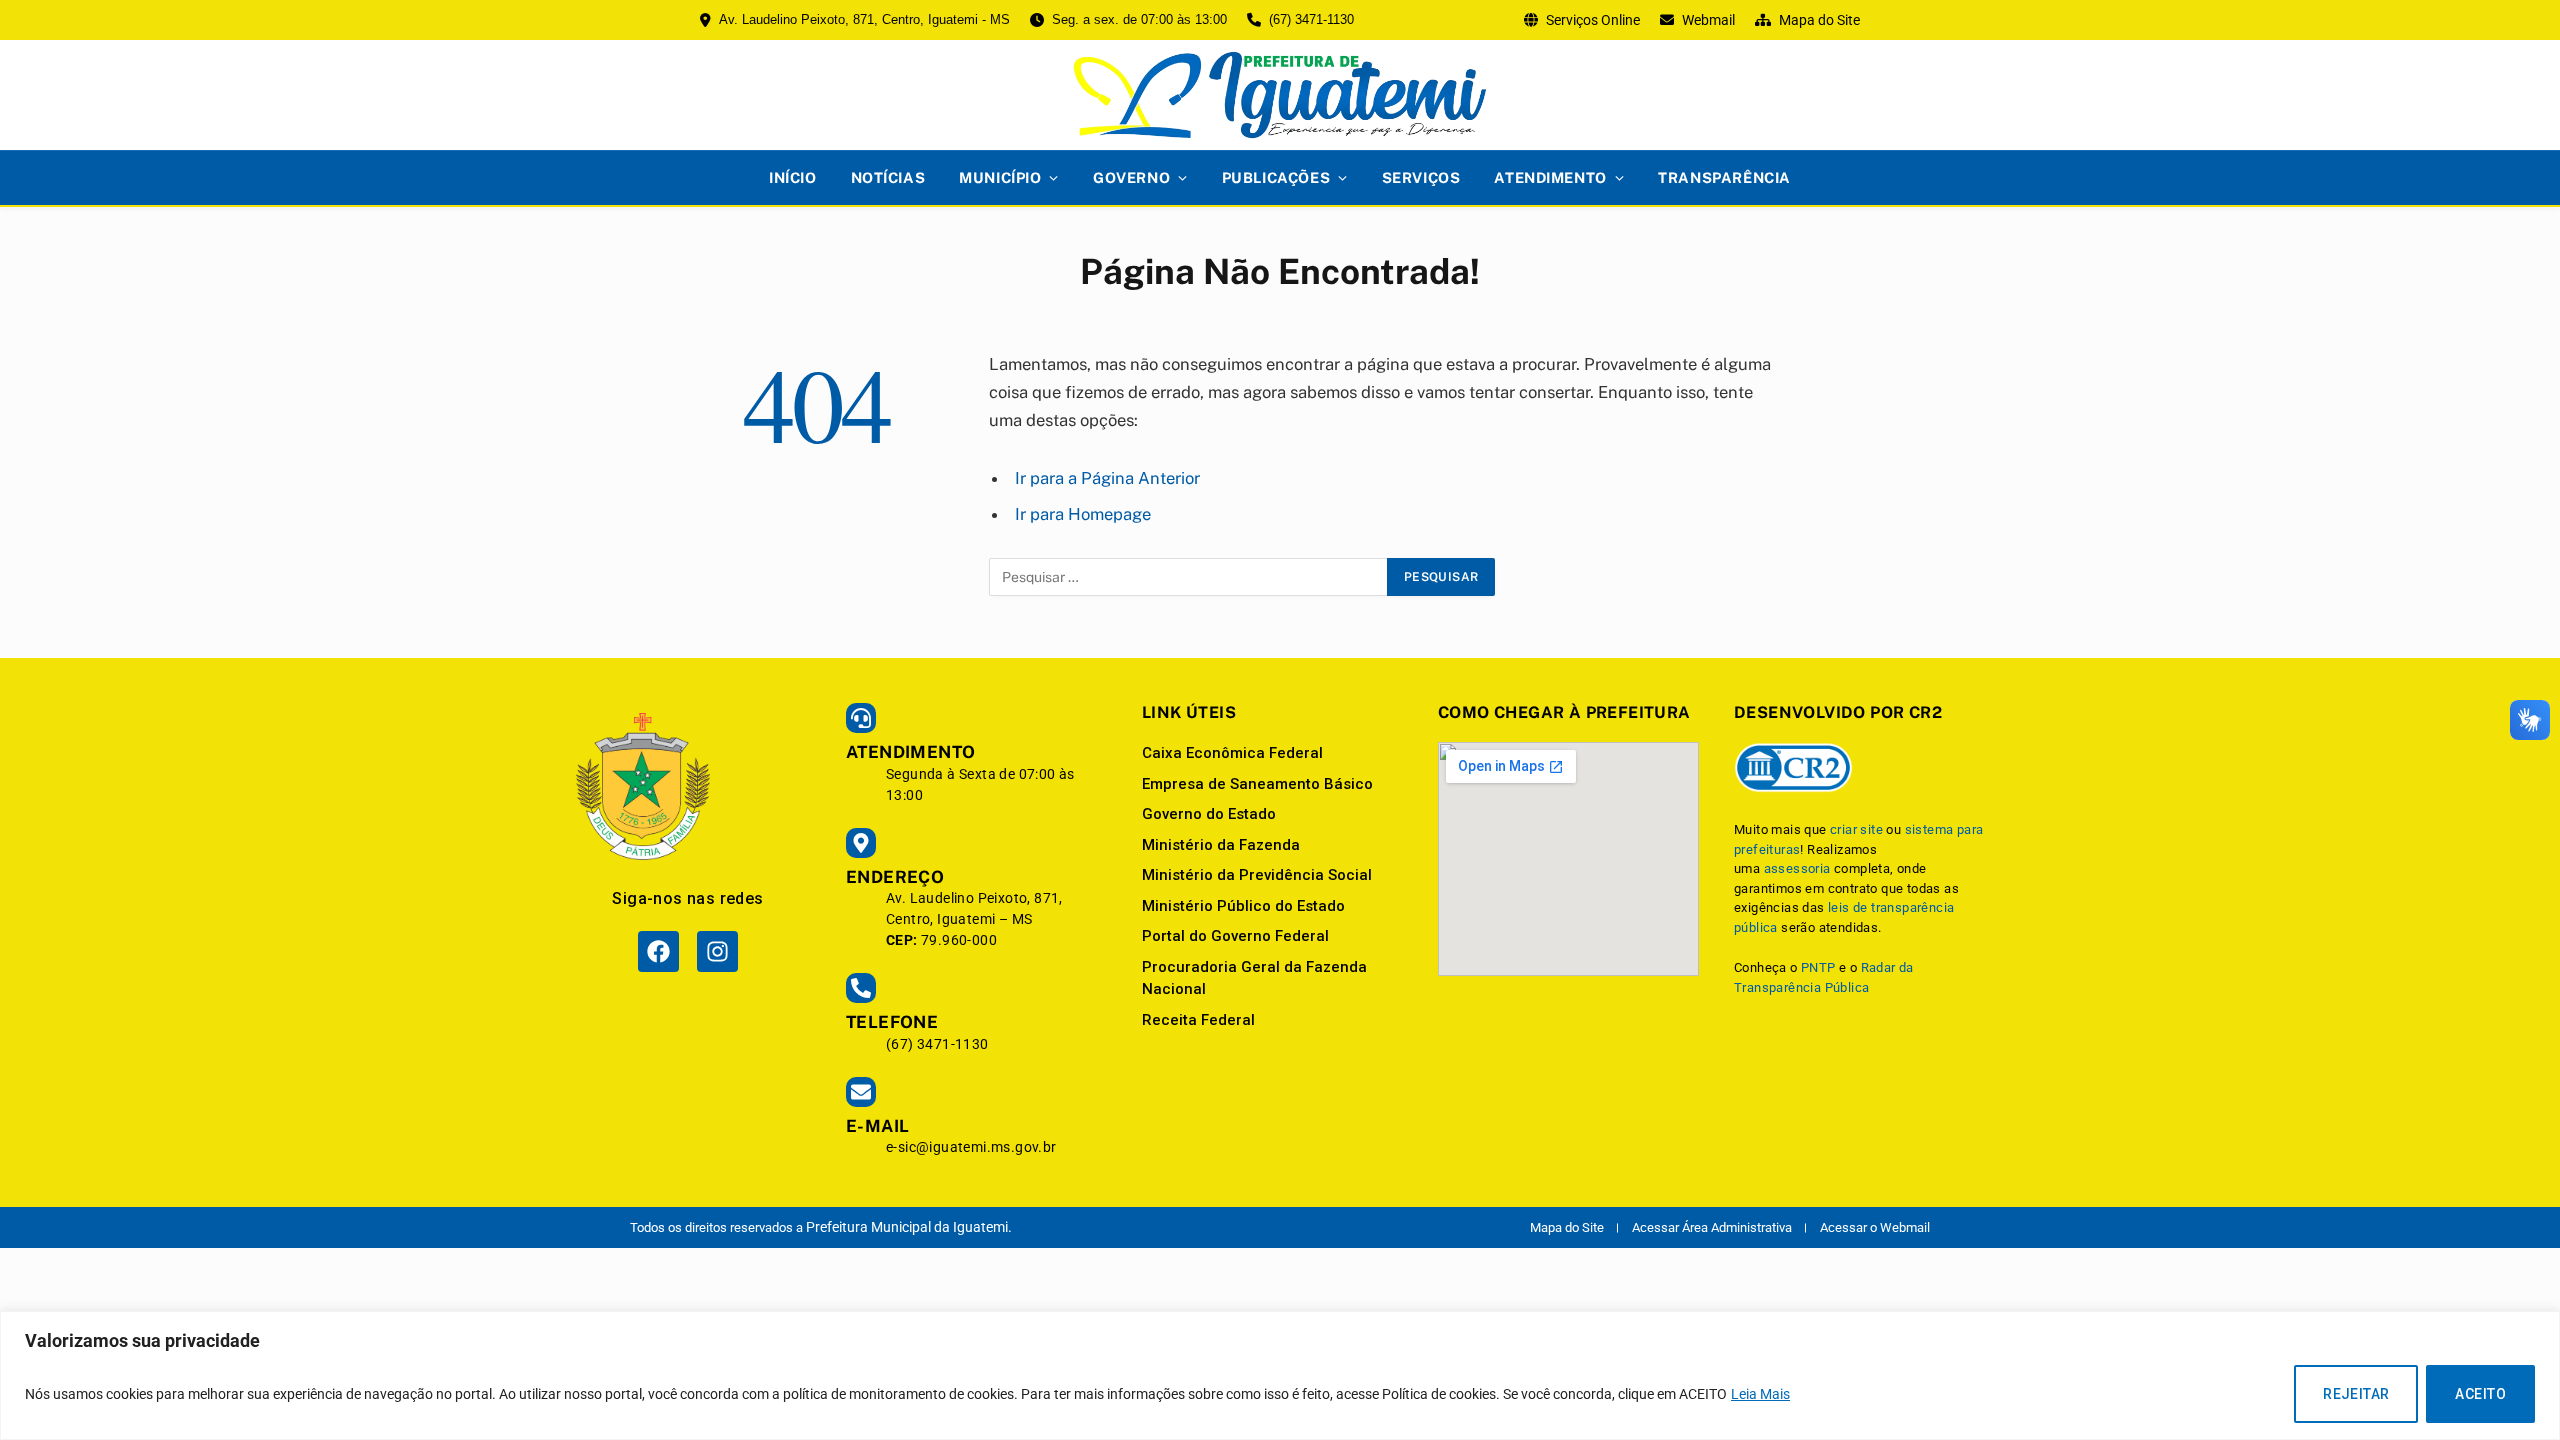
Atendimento (1550, 177)
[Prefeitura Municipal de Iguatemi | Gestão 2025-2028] (1280, 95)
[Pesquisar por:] (1189, 577)
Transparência (1724, 177)
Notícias (888, 177)
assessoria (1797, 868)
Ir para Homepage (1083, 514)
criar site (1856, 829)
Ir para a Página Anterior (1107, 478)
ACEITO (2480, 1394)
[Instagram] (717, 951)
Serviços (1421, 177)
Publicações (1276, 177)
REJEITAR (2356, 1394)
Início (792, 177)
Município (1000, 177)
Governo (1131, 177)
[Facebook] (658, 951)
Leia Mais (1760, 1394)
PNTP (1818, 967)
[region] (1280, 1375)
